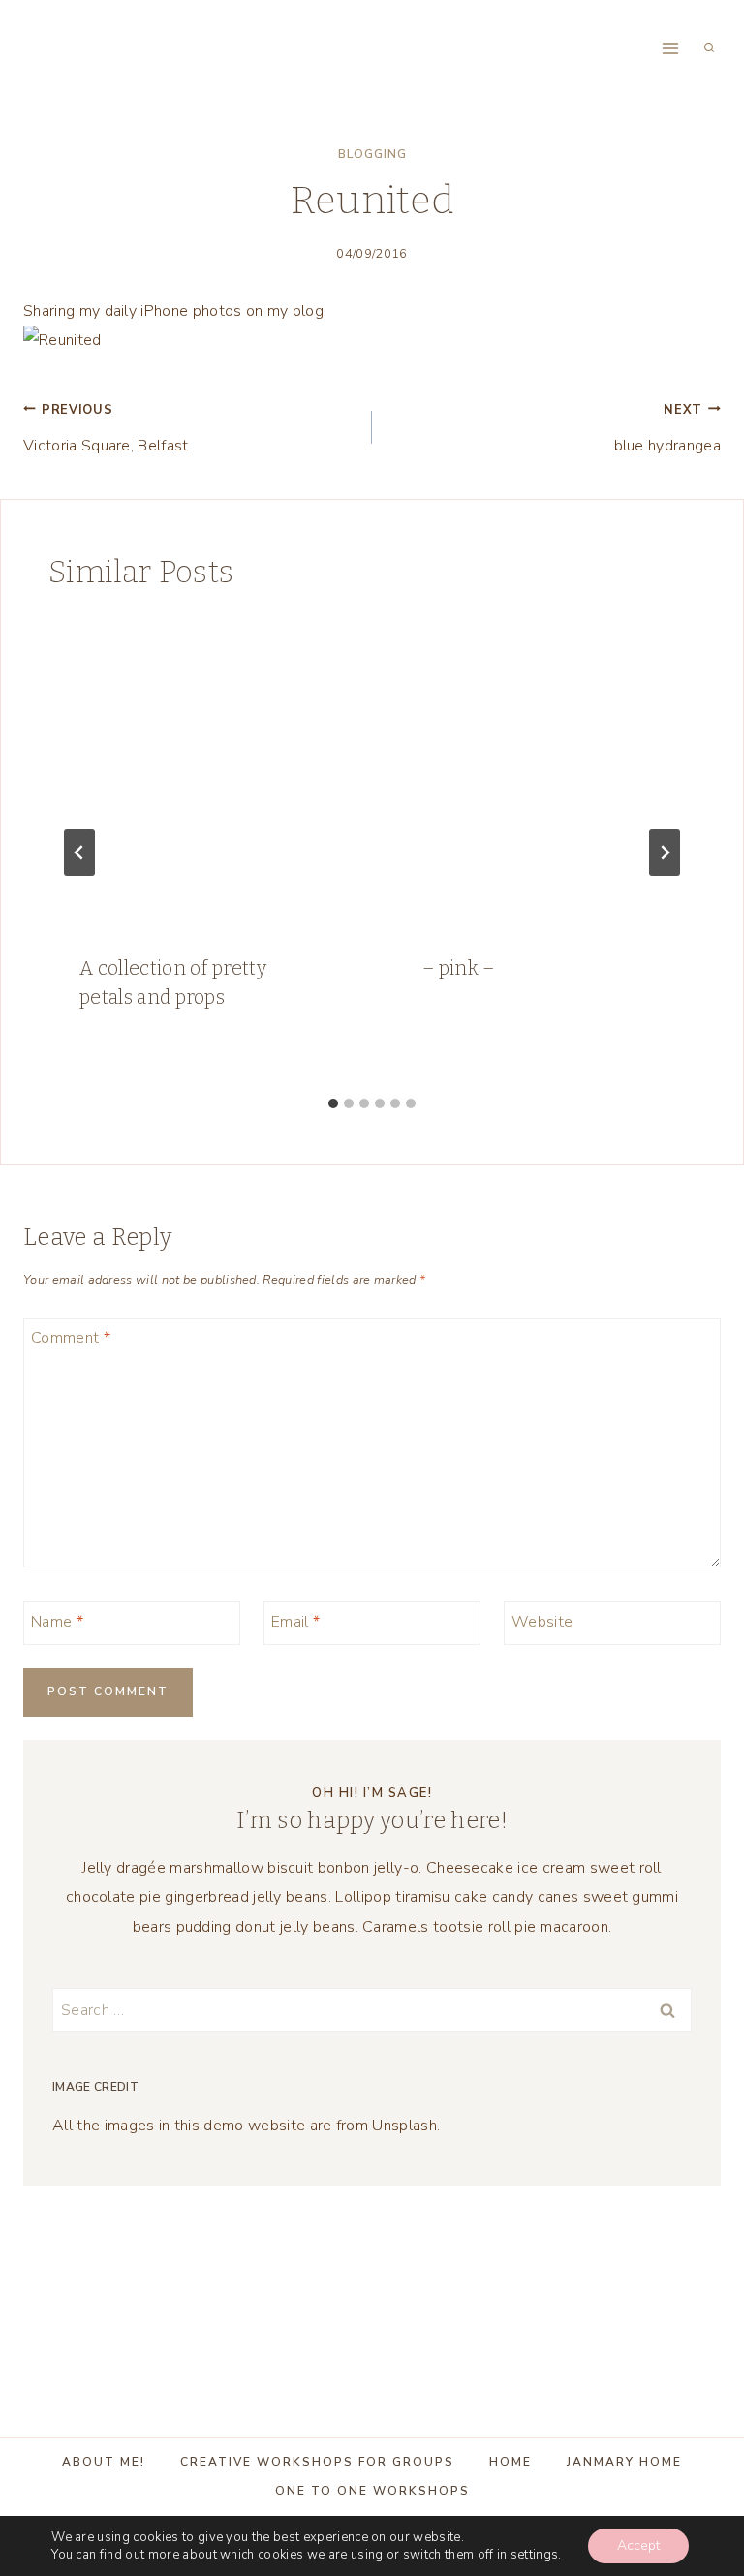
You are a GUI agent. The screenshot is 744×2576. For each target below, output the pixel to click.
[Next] (665, 853)
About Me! (104, 2462)
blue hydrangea (667, 429)
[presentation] (201, 770)
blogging (372, 154)
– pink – (459, 968)
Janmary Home (624, 2462)
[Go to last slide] (79, 853)
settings (535, 2555)
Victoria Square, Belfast (106, 429)
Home (511, 2462)
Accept (638, 2545)
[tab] (333, 1103)
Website (542, 1622)
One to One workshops (372, 2491)
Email (295, 1622)
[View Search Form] (709, 48)
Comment (71, 1337)
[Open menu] (670, 48)
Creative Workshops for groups (317, 2462)
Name (57, 1622)
